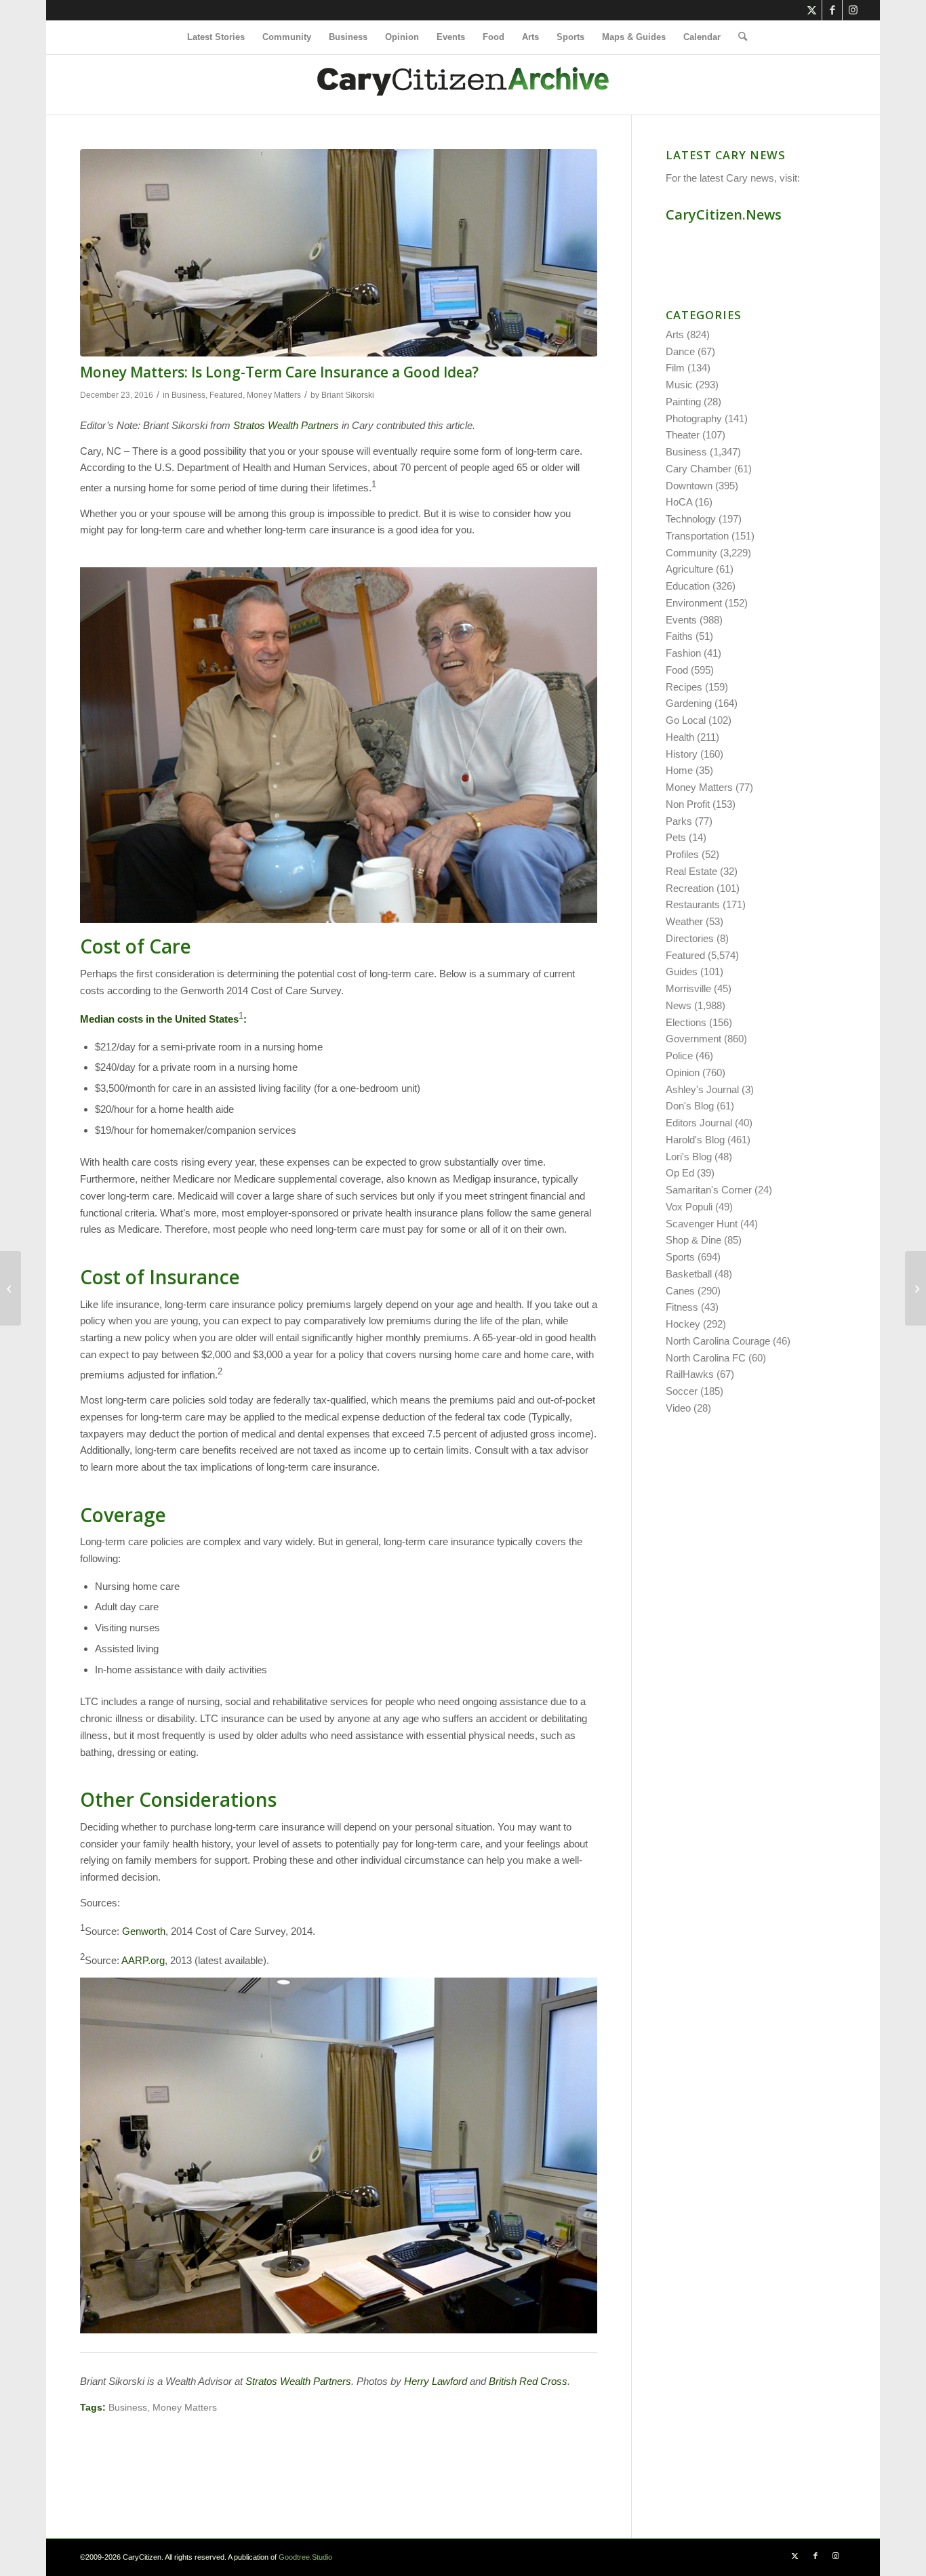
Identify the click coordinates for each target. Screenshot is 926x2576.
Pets (676, 837)
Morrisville (688, 988)
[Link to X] (812, 10)
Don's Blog (690, 1106)
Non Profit (688, 804)
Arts (675, 334)
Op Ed (680, 1173)
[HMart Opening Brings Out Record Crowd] (915, 1288)
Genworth (144, 1931)
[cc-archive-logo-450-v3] (463, 85)
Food (677, 670)
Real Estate (691, 871)
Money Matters (274, 395)
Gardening (689, 703)
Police (679, 1056)
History (682, 754)
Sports (680, 1257)
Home (679, 770)
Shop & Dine (693, 1240)
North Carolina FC (706, 1358)
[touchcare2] (339, 253)
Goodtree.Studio (305, 2557)
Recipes (684, 687)
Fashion (683, 653)
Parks (679, 821)
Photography (694, 418)
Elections (686, 1022)
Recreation (690, 888)
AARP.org (143, 1960)
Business (188, 395)
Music (679, 385)
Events (681, 620)
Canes (680, 1291)
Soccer (682, 1391)
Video (678, 1408)
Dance (680, 351)
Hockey (683, 1324)
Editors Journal (699, 1123)
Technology (691, 519)
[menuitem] (216, 37)
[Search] (738, 37)
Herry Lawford (436, 2381)
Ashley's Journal (702, 1089)
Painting (683, 402)
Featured (226, 395)
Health (680, 737)
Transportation (697, 536)
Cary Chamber (699, 469)
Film (675, 368)
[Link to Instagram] (853, 10)
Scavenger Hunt (702, 1224)
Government (693, 1039)
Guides (682, 972)
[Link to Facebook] (832, 10)
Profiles (682, 854)
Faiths (679, 636)
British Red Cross (528, 2381)
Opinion (683, 1072)
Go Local (686, 720)
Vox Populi (689, 1207)
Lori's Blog (689, 1157)
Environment (694, 603)
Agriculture (689, 569)
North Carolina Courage (718, 1341)
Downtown (689, 486)
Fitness (682, 1307)
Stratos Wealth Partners (286, 425)
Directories (690, 938)
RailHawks (690, 1374)
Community (691, 553)
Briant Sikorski (348, 395)
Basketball (689, 1274)
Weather (684, 921)
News (679, 1005)
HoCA (679, 502)
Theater (683, 435)
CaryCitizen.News (724, 214)
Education (688, 586)
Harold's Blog (695, 1140)
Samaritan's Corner (709, 1190)
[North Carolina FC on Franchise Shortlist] (11, 1288)
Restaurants (693, 904)
